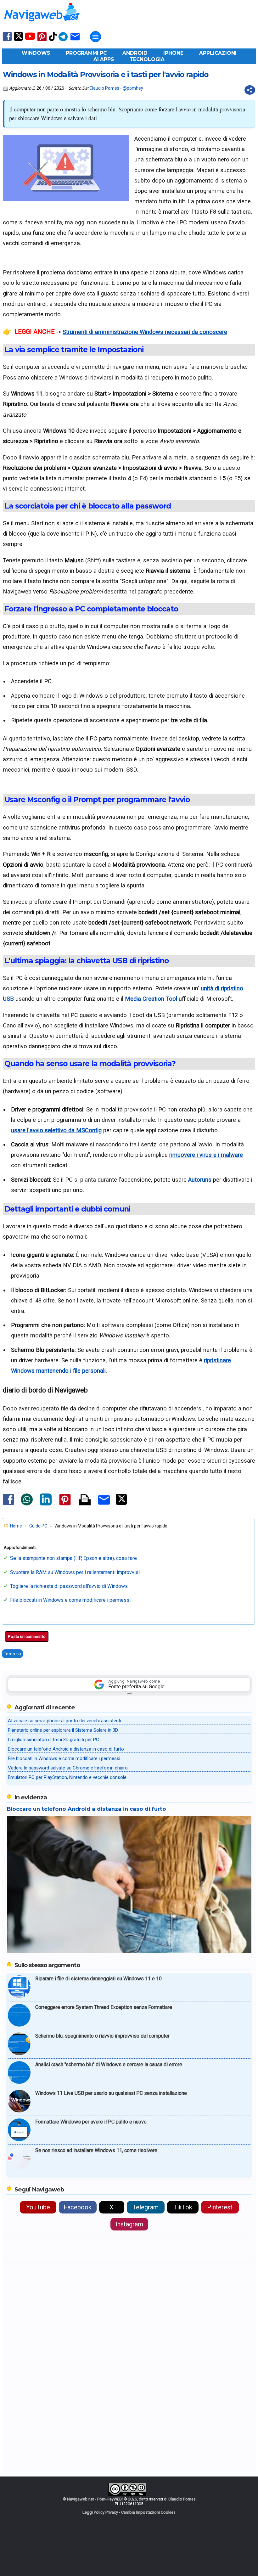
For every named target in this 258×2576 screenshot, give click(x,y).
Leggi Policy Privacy (100, 2512)
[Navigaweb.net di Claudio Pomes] (42, 24)
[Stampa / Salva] (85, 1500)
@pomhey (133, 88)
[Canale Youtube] (30, 38)
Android (135, 53)
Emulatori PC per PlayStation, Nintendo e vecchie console (67, 1777)
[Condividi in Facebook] (8, 1505)
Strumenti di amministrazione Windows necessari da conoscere (145, 332)
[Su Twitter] (18, 39)
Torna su (12, 1654)
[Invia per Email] (104, 1506)
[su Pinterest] (42, 41)
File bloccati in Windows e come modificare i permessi (70, 1600)
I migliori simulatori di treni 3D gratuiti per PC (53, 1740)
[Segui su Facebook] (7, 40)
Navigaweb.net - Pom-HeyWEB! (95, 2499)
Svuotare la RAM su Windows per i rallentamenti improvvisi (75, 1572)
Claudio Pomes (104, 88)
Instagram (129, 2224)
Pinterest (220, 2207)
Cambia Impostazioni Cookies (148, 2512)
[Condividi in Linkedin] (46, 1504)
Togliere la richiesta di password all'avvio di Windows (69, 1586)
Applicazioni (218, 53)
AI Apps (104, 59)
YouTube (38, 2207)
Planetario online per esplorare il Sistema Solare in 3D (63, 1730)
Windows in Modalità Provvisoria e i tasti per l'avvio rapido (106, 75)
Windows (36, 53)
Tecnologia (147, 59)
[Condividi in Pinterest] (65, 1505)
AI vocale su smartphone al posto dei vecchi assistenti (64, 1721)
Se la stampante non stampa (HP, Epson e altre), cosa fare (73, 1558)
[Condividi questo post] (250, 90)
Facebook (78, 2207)
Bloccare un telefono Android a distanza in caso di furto (66, 1749)
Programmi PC (86, 53)
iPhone (173, 53)
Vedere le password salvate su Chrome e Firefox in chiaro (68, 1768)
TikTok (183, 2207)
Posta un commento (27, 1637)
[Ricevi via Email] (75, 41)
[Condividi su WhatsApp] (27, 1504)
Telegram (146, 2207)
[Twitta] (121, 1504)
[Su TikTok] (53, 40)
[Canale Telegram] (63, 41)
